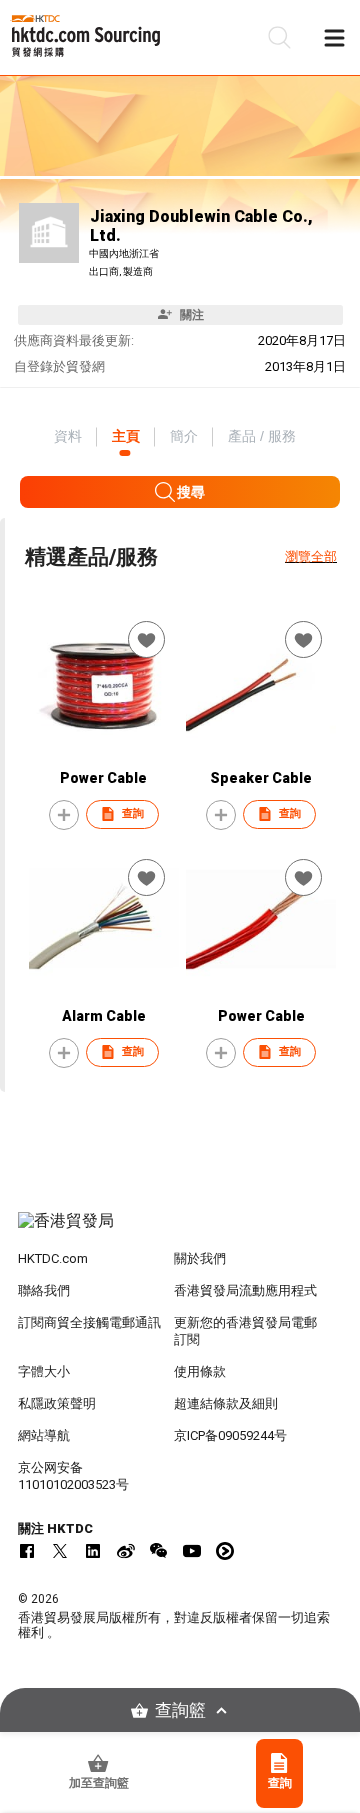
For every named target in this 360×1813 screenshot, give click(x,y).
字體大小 (44, 1371)
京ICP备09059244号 (230, 1435)
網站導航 (44, 1435)
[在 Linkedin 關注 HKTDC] (93, 1551)
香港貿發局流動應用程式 (245, 1290)
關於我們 (200, 1258)
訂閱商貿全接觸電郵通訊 (89, 1322)
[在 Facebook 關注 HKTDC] (27, 1551)
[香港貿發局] (180, 1231)
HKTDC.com (53, 1258)
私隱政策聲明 (57, 1403)
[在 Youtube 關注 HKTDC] (192, 1551)
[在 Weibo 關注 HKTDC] (126, 1551)
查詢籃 (180, 1710)
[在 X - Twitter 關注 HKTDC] (60, 1551)
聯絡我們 (44, 1290)
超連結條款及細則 (226, 1403)
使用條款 (200, 1371)
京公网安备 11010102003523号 (73, 1476)
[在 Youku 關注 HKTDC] (225, 1551)
